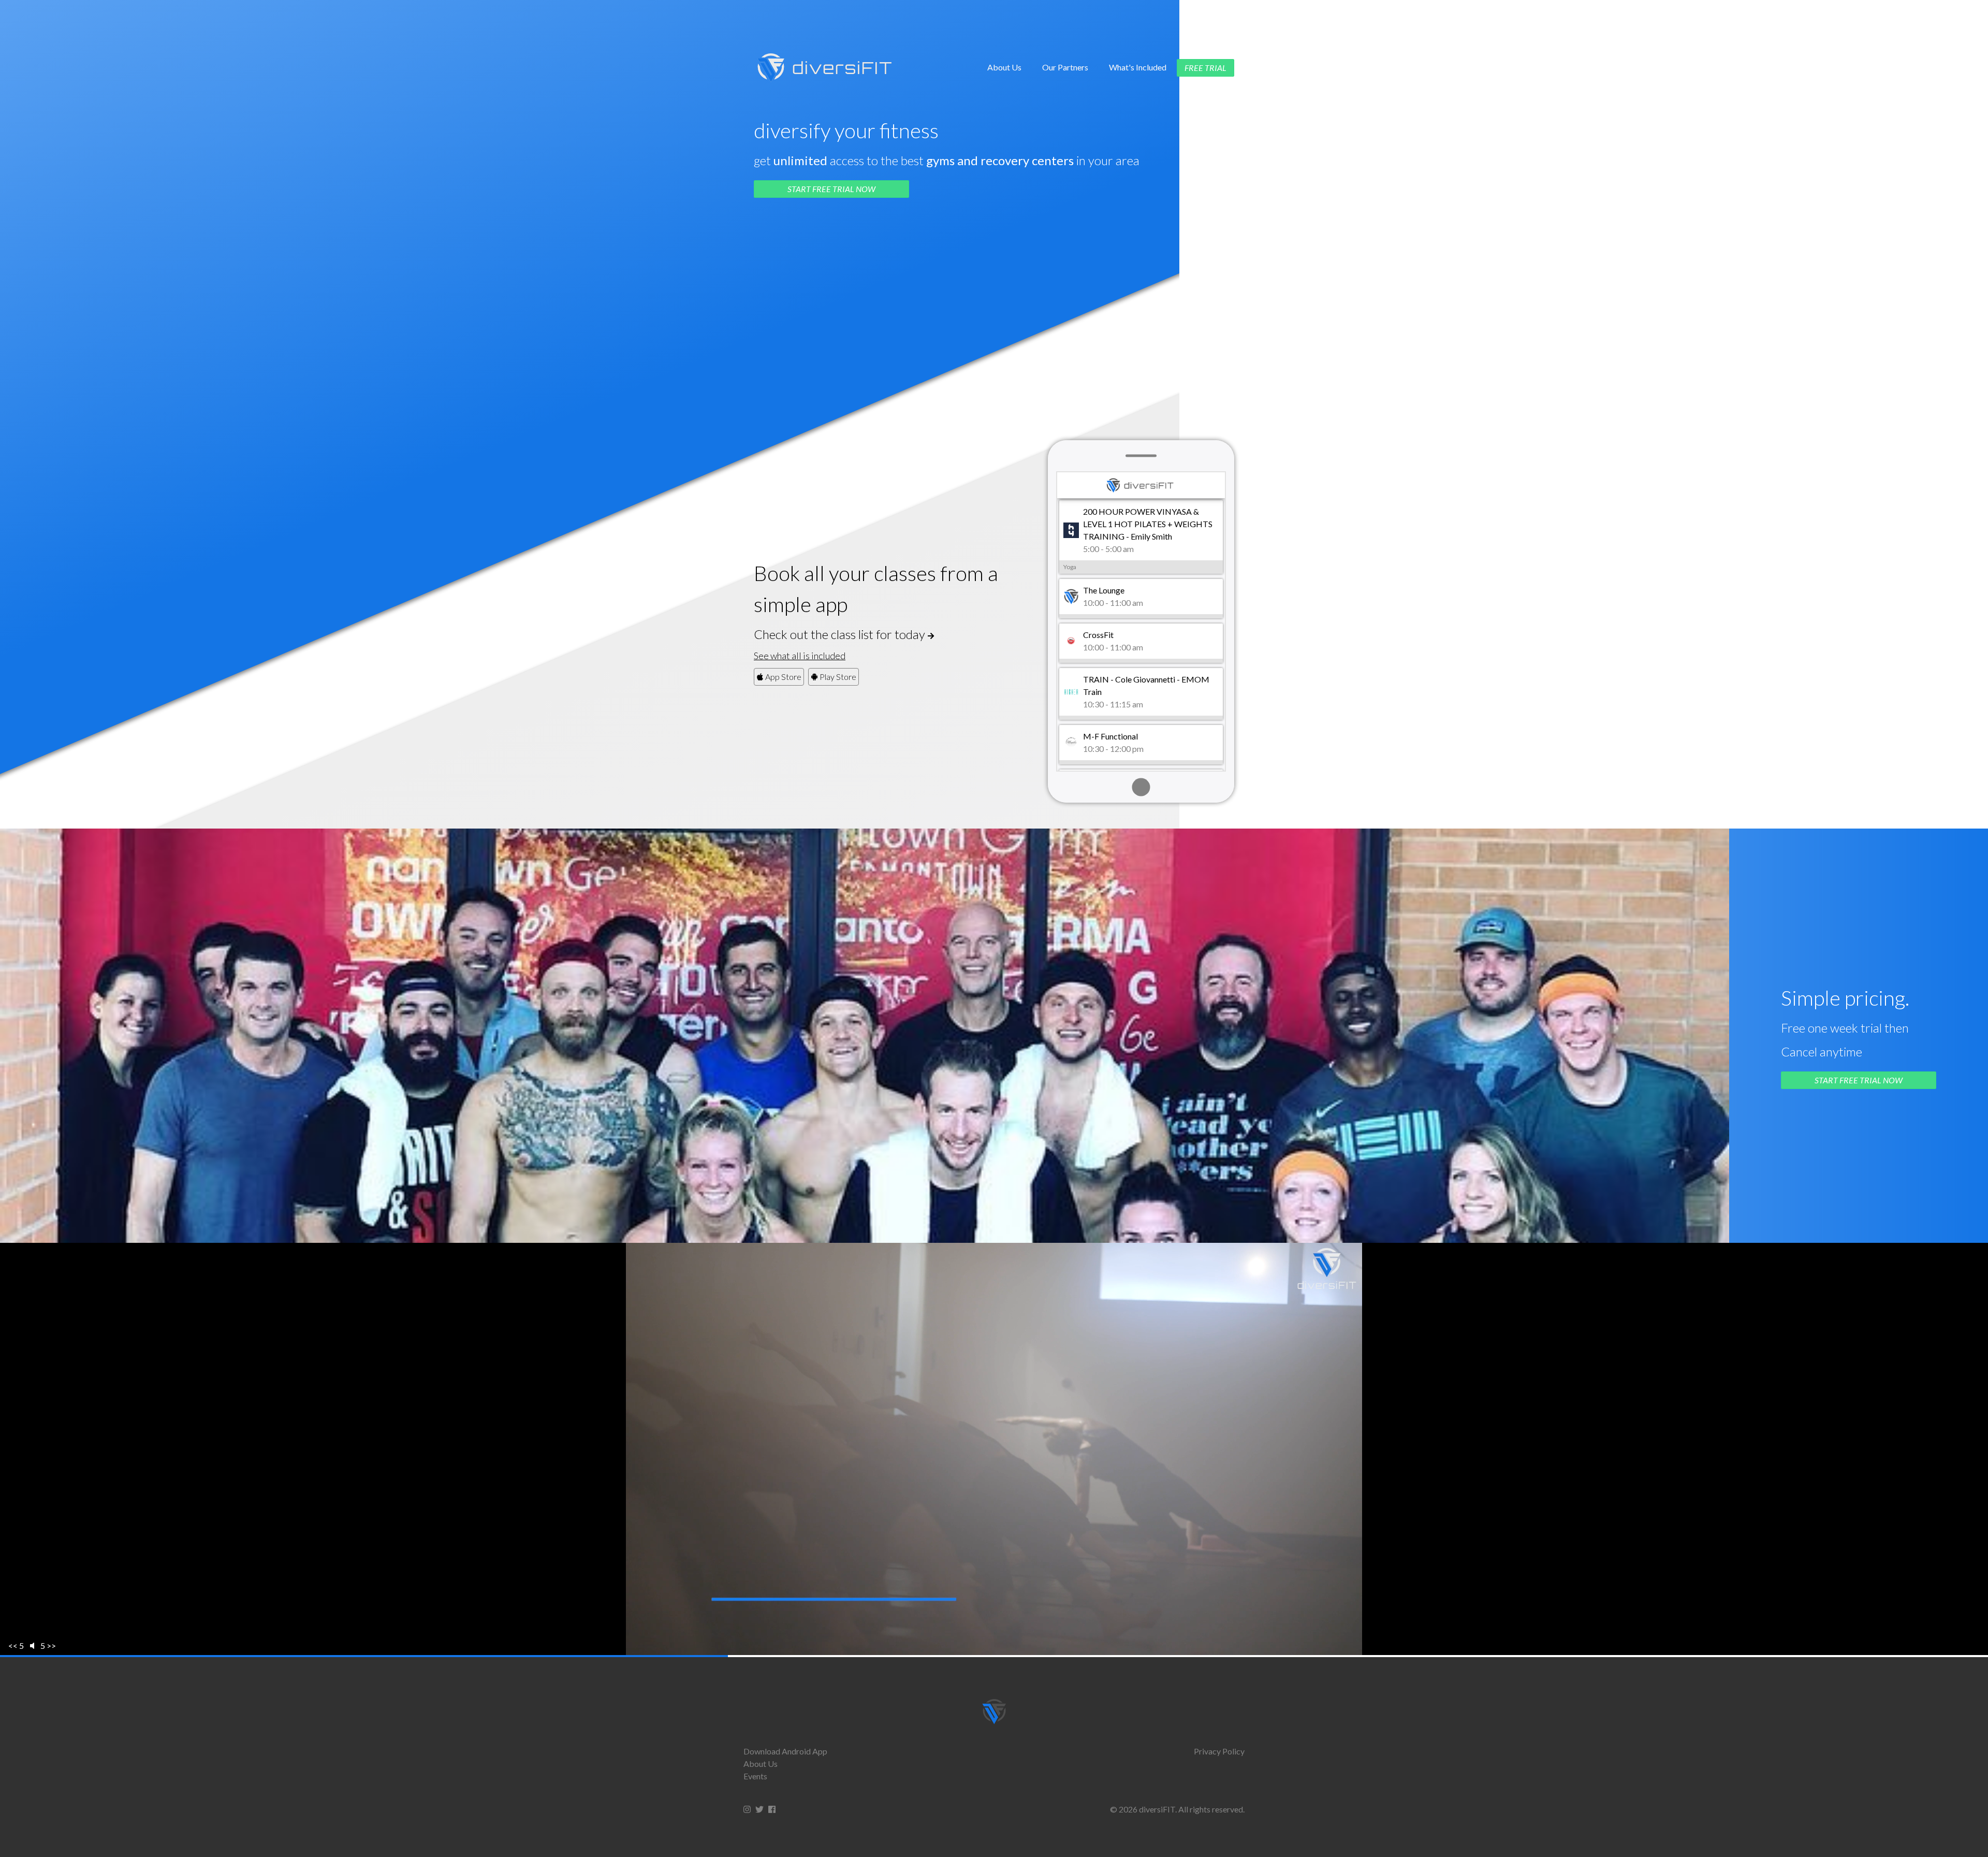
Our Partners (1065, 67)
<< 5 (16, 1645)
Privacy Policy (1219, 1751)
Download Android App (785, 1751)
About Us (1004, 67)
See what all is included (800, 656)
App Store (783, 677)
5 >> (48, 1645)
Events (755, 1776)
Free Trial (1205, 68)
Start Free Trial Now (831, 189)
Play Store (837, 677)
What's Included (1138, 67)
